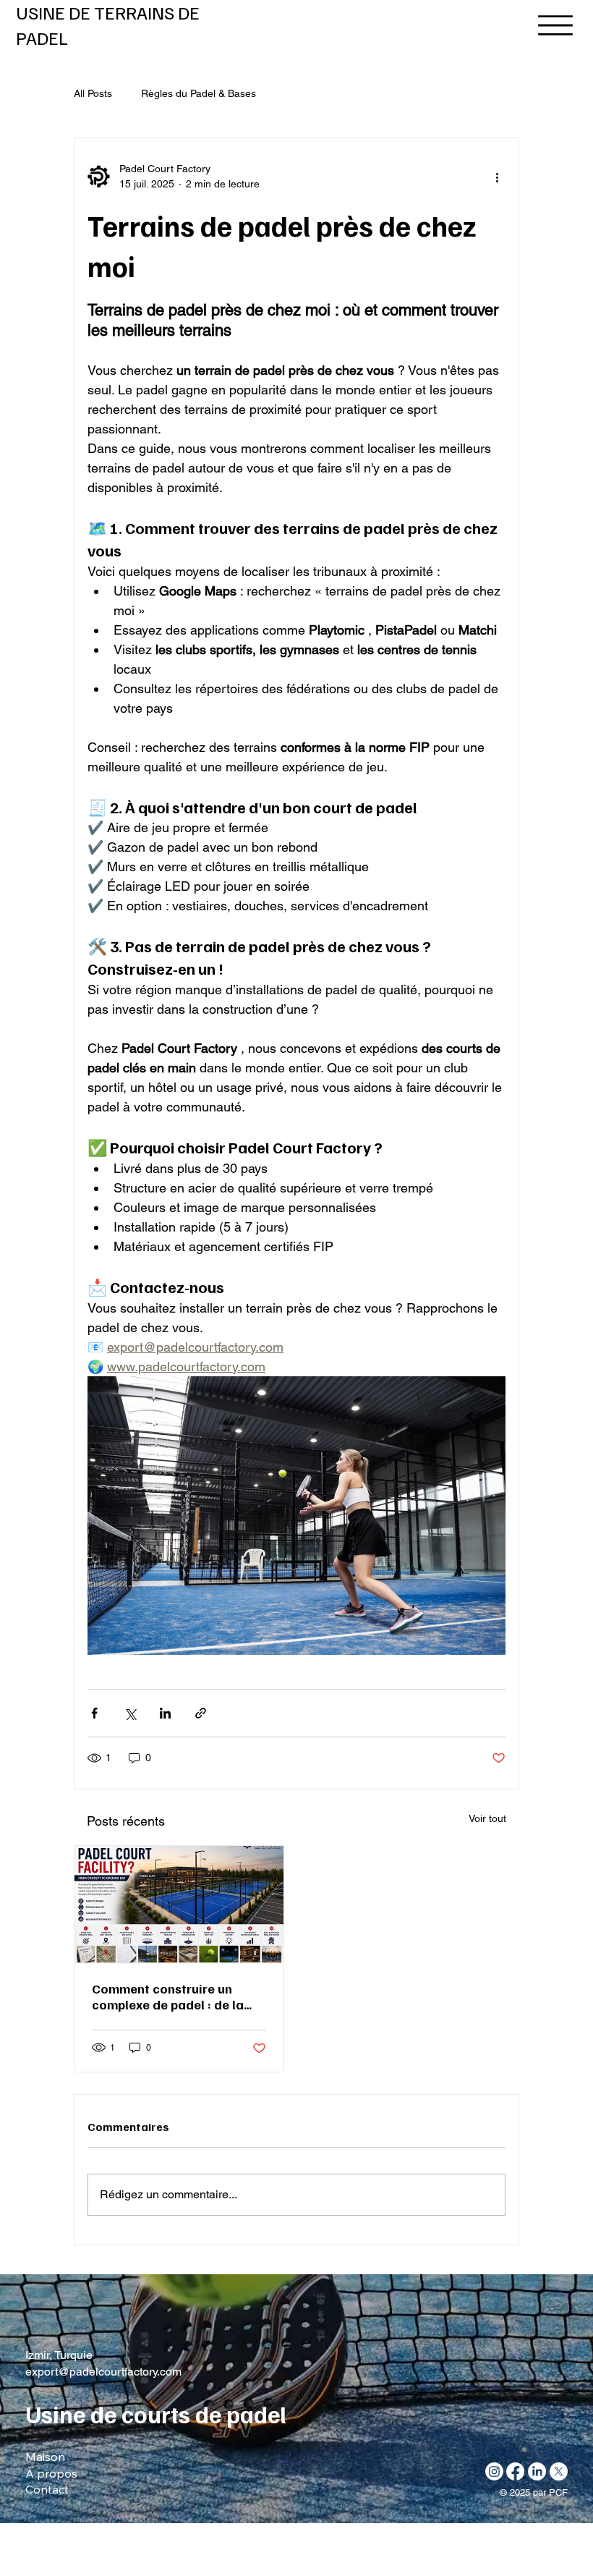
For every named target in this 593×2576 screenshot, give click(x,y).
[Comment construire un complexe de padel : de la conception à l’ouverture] (179, 1905)
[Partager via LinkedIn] (165, 1713)
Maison (45, 2457)
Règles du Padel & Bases (199, 93)
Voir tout (487, 1818)
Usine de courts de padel (156, 2414)
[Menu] (542, 26)
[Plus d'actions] (497, 177)
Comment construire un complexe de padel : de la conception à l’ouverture (168, 1996)
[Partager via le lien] (201, 1713)
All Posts (93, 93)
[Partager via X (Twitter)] (130, 1713)
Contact (47, 2489)
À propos (51, 2473)
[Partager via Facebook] (94, 1713)
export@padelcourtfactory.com (103, 2372)
